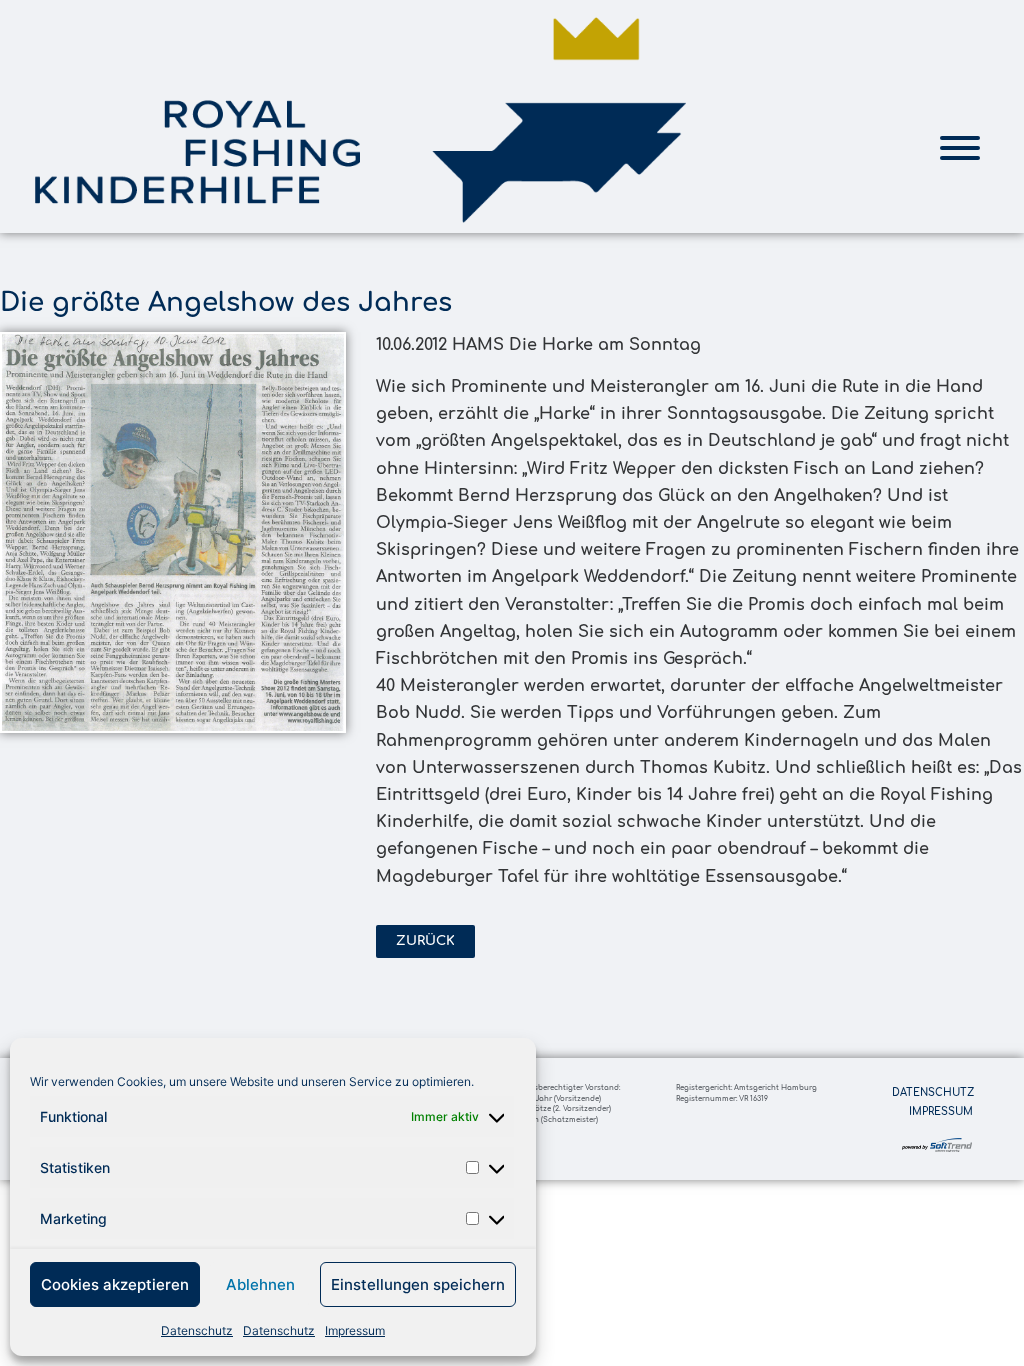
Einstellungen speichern (418, 1284)
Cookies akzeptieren (115, 1284)
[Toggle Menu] (960, 148)
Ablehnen (260, 1284)
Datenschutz (197, 1330)
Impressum (355, 1330)
